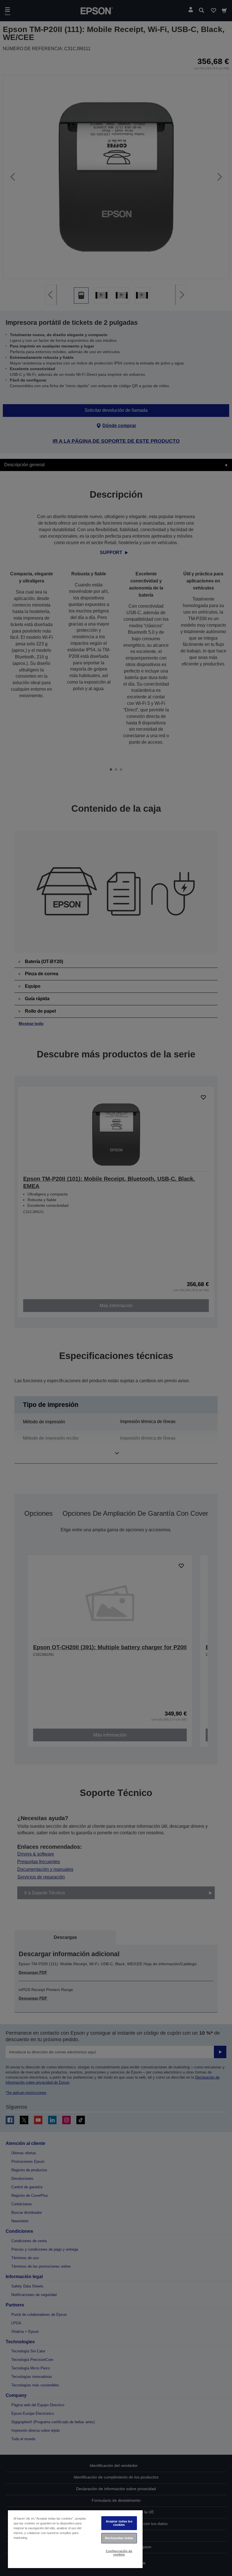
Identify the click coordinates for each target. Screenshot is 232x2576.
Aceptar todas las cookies (119, 2523)
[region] (75, 2539)
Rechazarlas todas (119, 2538)
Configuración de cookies (119, 2553)
